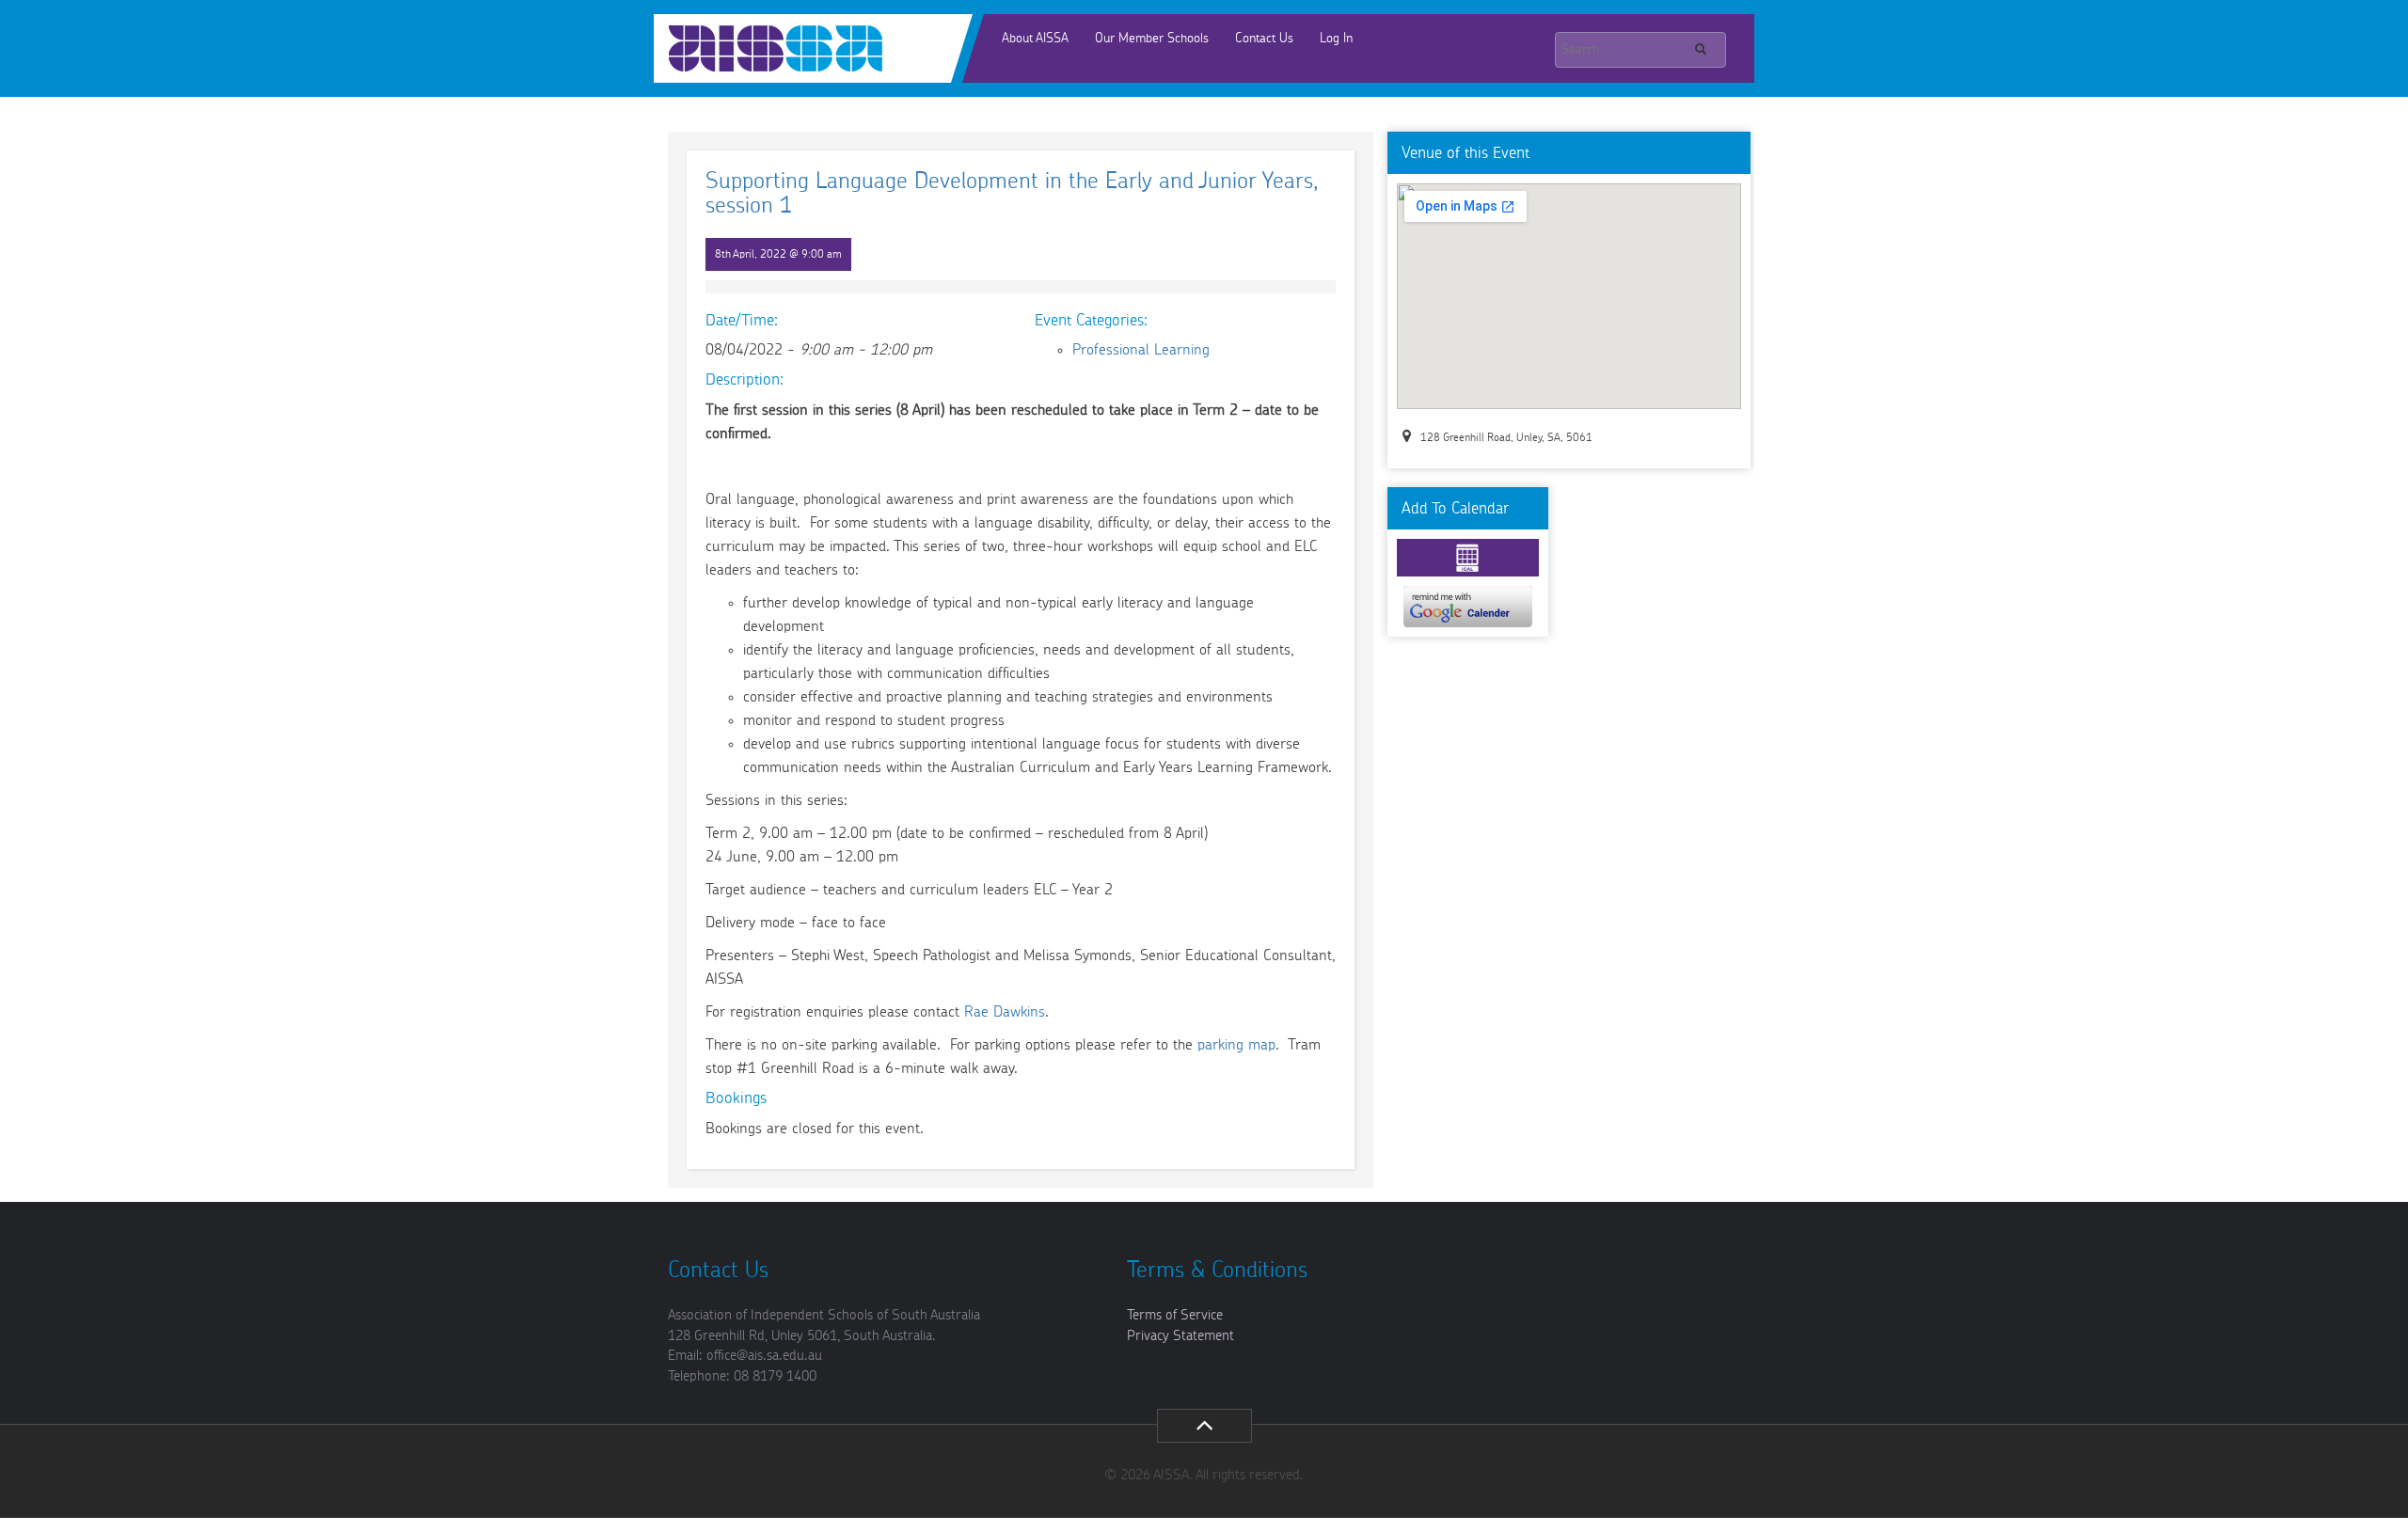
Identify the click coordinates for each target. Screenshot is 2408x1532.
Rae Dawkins (1005, 1012)
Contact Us (1264, 39)
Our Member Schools (1152, 39)
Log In (1336, 39)
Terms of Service (1175, 1315)
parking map (1236, 1045)
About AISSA (1035, 39)
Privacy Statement (1180, 1336)
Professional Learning (1141, 350)
